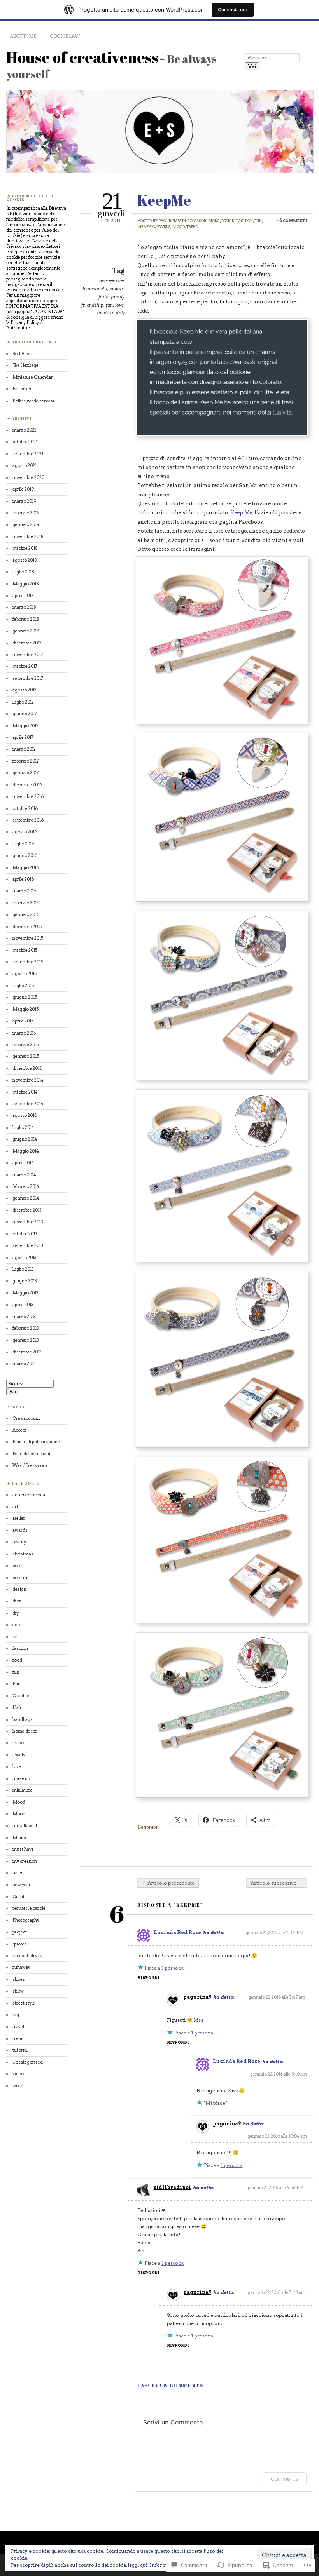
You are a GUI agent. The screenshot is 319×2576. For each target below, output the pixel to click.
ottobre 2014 (25, 1092)
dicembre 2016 (27, 785)
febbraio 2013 (26, 1328)
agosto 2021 (25, 465)
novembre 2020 (28, 477)
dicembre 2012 (27, 1352)
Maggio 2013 (25, 1293)
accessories (111, 281)
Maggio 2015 (25, 1009)
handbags (23, 1719)
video (18, 2074)
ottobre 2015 (25, 950)
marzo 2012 (24, 1364)
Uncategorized (28, 2062)
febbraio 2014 (26, 1186)
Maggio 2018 (26, 584)
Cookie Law (65, 36)
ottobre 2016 (25, 808)
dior (17, 1601)
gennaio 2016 (26, 914)
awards (20, 1530)
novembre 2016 (28, 796)
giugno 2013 (25, 1281)
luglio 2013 (23, 1269)
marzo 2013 (24, 1317)
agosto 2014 (25, 1115)
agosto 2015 (25, 974)
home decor (25, 1731)
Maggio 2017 (25, 726)
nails (17, 1873)
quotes (20, 1944)
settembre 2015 (28, 962)
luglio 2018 (23, 572)
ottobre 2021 (25, 442)
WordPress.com (30, 1465)
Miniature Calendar (33, 377)
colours (20, 1578)
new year (22, 1885)
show (18, 1991)
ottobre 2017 (25, 666)
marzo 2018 (24, 607)
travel (18, 2027)
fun (258, 220)
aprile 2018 (23, 596)
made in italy (111, 313)
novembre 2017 (28, 655)
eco (16, 1625)
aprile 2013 (23, 1305)
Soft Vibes (23, 354)
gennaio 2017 (26, 773)
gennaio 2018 (26, 631)
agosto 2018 (25, 560)
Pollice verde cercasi (33, 401)
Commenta (285, 2479)
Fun (17, 1684)
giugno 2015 (25, 997)
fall (16, 1637)
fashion (245, 220)
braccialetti (95, 289)
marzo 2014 (24, 1175)
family (117, 297)
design (228, 220)
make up (21, 1778)
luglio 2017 (23, 702)
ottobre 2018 (25, 548)
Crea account (26, 1418)
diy (16, 1613)
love (119, 305)
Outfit (18, 1897)
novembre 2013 (28, 1222)
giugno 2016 (25, 855)
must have (23, 1849)
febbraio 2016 (26, 903)
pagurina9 (170, 220)
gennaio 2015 (26, 1056)
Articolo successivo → (277, 1883)
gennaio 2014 (26, 1198)
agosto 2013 (25, 1258)
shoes (19, 1979)
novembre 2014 (28, 1080)
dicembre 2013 (27, 1210)
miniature (23, 1790)
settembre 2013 (28, 1245)
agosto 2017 (25, 690)
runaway (21, 1967)
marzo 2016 (24, 891)
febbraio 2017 (26, 761)
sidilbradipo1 (172, 2187)
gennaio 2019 (26, 524)
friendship (92, 305)
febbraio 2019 (26, 513)
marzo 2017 (24, 749)
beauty (19, 1542)
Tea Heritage (25, 365)
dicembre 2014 (27, 1068)
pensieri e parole (29, 1908)
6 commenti (293, 220)
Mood (178, 226)
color (18, 1566)
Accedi (19, 1430)
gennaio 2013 (26, 1340)
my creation (25, 1861)
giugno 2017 (25, 714)
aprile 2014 (23, 1163)
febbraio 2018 (26, 619)
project (20, 1932)
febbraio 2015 (26, 1045)
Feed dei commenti (32, 1454)
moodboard (25, 1825)
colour (117, 289)
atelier (19, 1518)
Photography (26, 1920)
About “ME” (24, 36)
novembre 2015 (28, 938)
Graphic (146, 226)
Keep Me (241, 513)
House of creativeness (82, 57)
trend (192, 226)
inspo (18, 1743)
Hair (17, 1707)
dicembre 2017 (27, 643)
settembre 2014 (28, 1104)
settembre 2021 (28, 454)
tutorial (20, 2050)
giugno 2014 (25, 1139)
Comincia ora (233, 10)
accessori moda (203, 220)
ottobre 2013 (25, 1234)
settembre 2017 (28, 678)
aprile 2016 (23, 879)
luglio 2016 (23, 844)
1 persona (173, 1968)
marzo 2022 (25, 430)
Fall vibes (22, 389)
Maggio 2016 (26, 867)
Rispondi (148, 1978)
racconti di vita (27, 1956)
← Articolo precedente (168, 1883)
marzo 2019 (25, 501)
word (18, 2086)
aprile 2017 (23, 737)
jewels (163, 226)
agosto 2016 (25, 832)
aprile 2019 (23, 489)
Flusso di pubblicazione (36, 1442)
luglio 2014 (23, 1127)
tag (16, 2015)
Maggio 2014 (26, 1151)
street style (24, 2003)
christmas (23, 1554)
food (17, 1660)
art (15, 1507)
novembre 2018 (28, 536)
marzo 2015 (24, 1033)
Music (19, 1838)
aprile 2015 (23, 1021)
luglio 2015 (23, 986)
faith (103, 297)
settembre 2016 (28, 820)
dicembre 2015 (27, 927)
